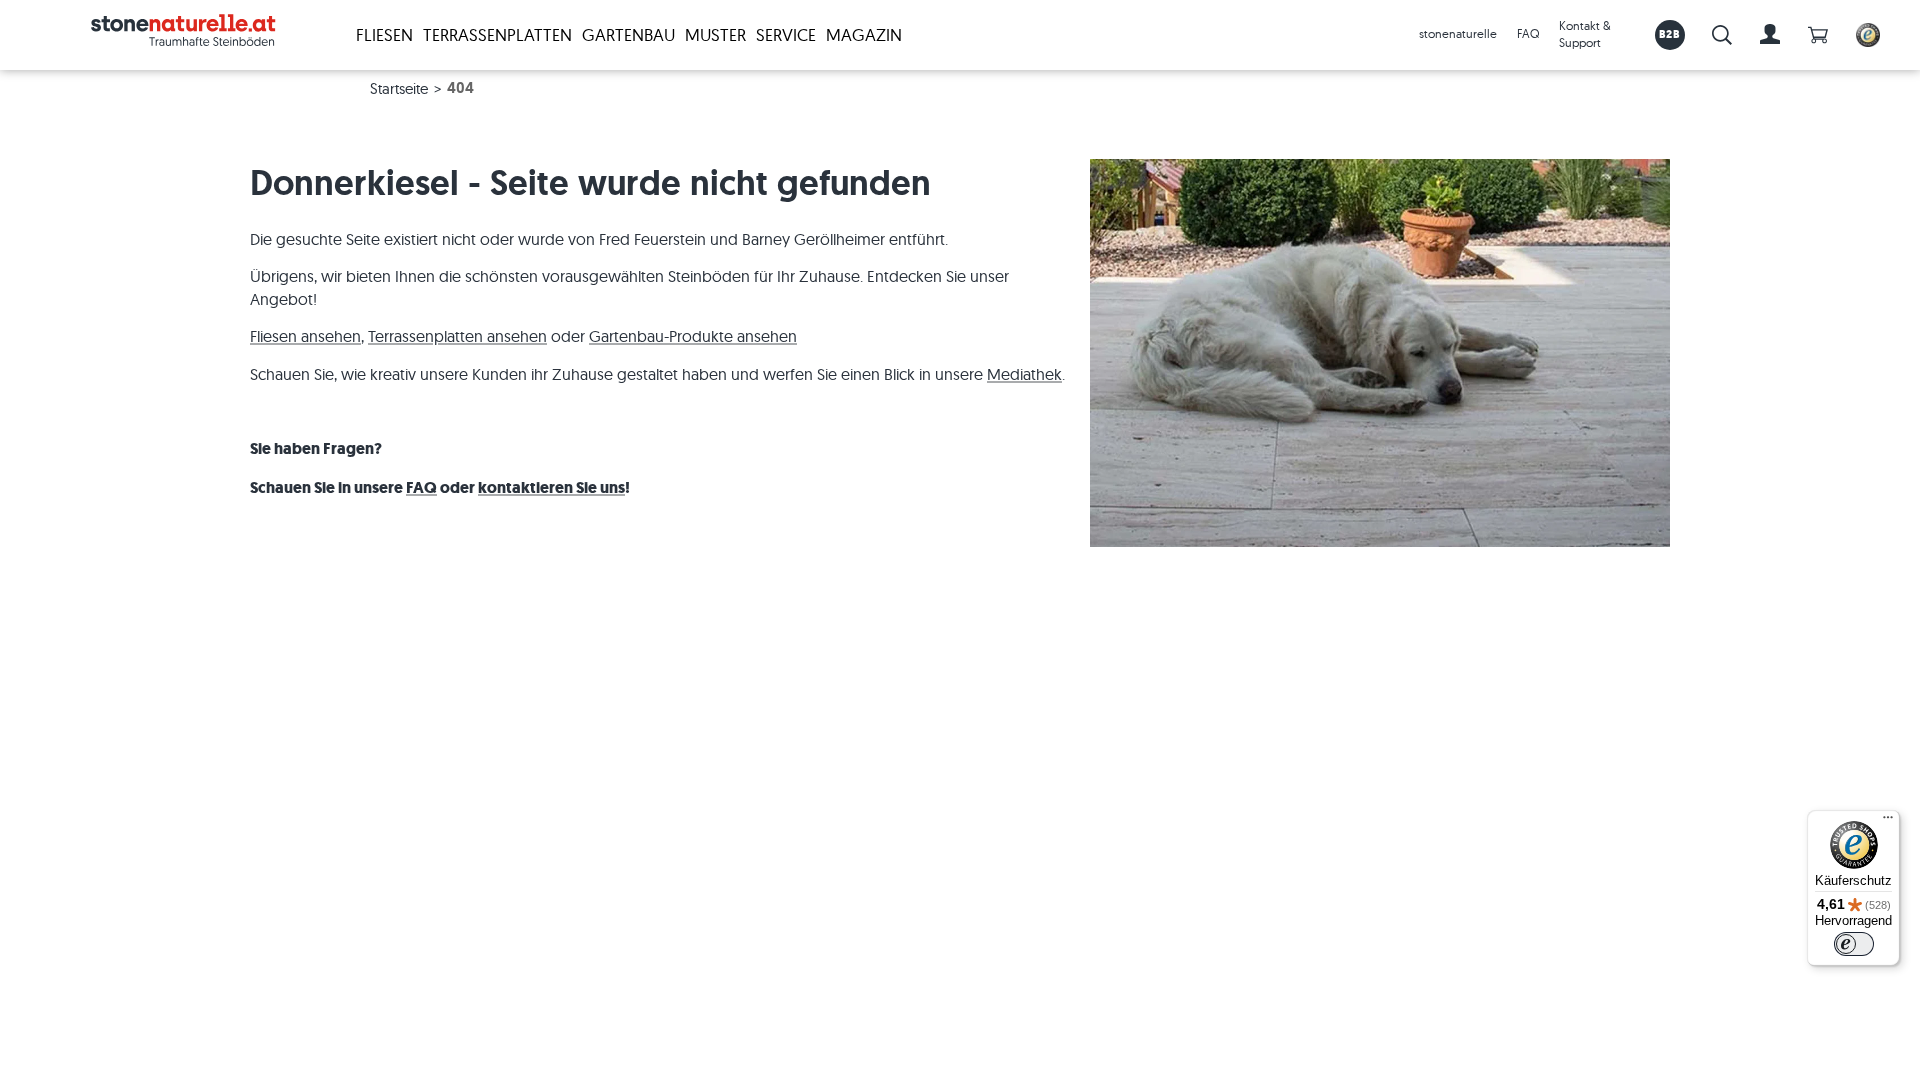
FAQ (1528, 33)
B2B (1669, 34)
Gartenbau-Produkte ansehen (693, 336)
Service (786, 34)
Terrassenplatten (497, 34)
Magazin (864, 34)
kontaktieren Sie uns (551, 487)
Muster (715, 34)
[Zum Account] (1770, 35)
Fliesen (384, 34)
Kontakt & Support (1585, 34)
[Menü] (1888, 822)
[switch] (1854, 944)
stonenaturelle (1458, 33)
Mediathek (1024, 374)
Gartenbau (628, 34)
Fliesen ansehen (305, 336)
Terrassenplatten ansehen (457, 336)
